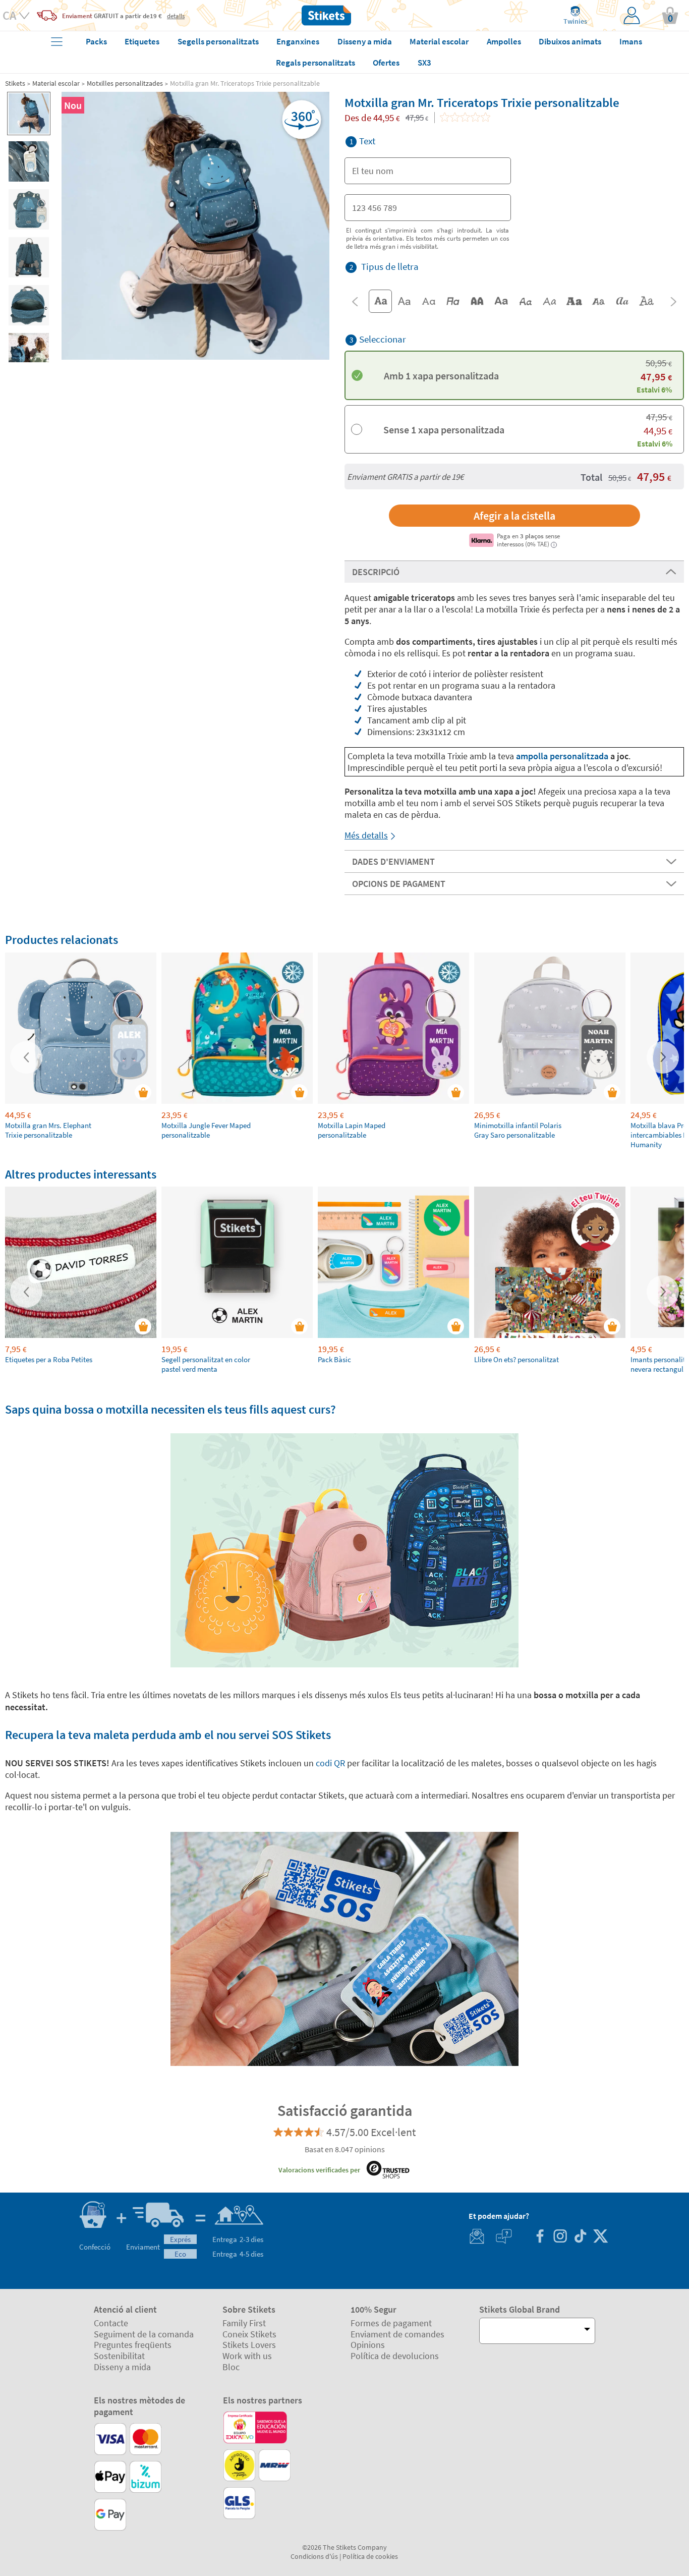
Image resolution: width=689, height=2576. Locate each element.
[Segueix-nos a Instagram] (560, 2237)
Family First (244, 2323)
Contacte (111, 2323)
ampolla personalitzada (563, 756)
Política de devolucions (395, 2356)
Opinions (368, 2345)
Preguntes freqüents (133, 2345)
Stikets (15, 83)
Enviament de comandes (397, 2334)
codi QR (329, 1763)
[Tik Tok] (580, 2237)
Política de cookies (370, 2556)
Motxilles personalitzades (125, 83)
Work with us (247, 2356)
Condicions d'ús (314, 2556)
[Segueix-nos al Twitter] (600, 2237)
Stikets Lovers (249, 2345)
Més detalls (366, 835)
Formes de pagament (391, 2323)
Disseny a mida (122, 2367)
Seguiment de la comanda (144, 2334)
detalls (176, 16)
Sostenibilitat (119, 2356)
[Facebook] (540, 2237)
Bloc (231, 2367)
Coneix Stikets (249, 2334)
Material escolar (56, 83)
